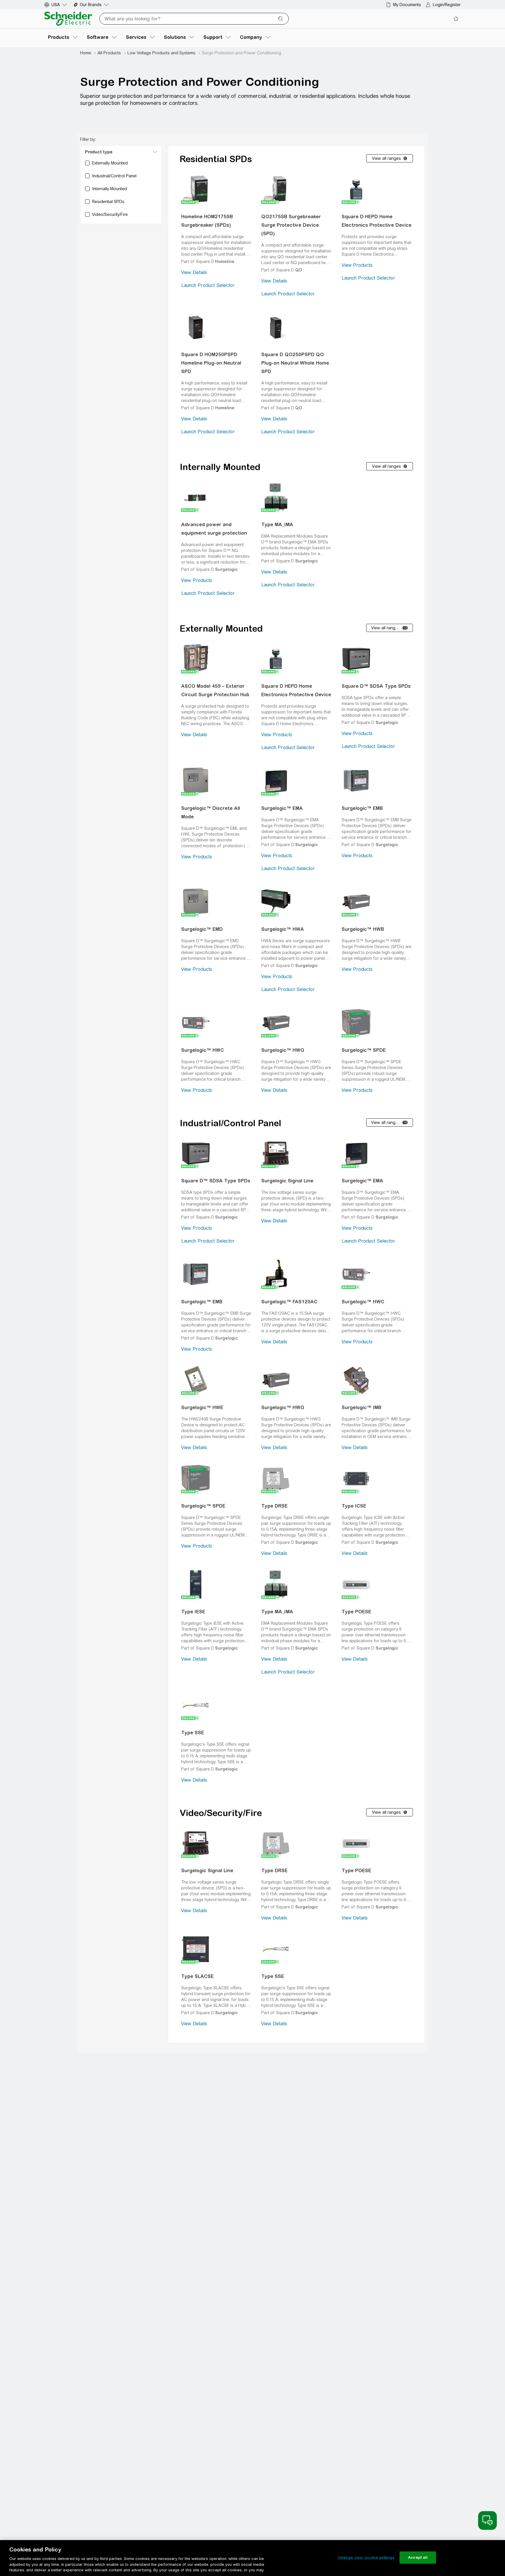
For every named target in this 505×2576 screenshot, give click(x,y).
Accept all (418, 2557)
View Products (357, 265)
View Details (194, 272)
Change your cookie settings (366, 2557)
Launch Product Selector (208, 285)
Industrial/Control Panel (230, 1123)
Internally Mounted (220, 467)
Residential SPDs (216, 159)
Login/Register (447, 5)
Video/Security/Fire (221, 1813)
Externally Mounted (221, 628)
